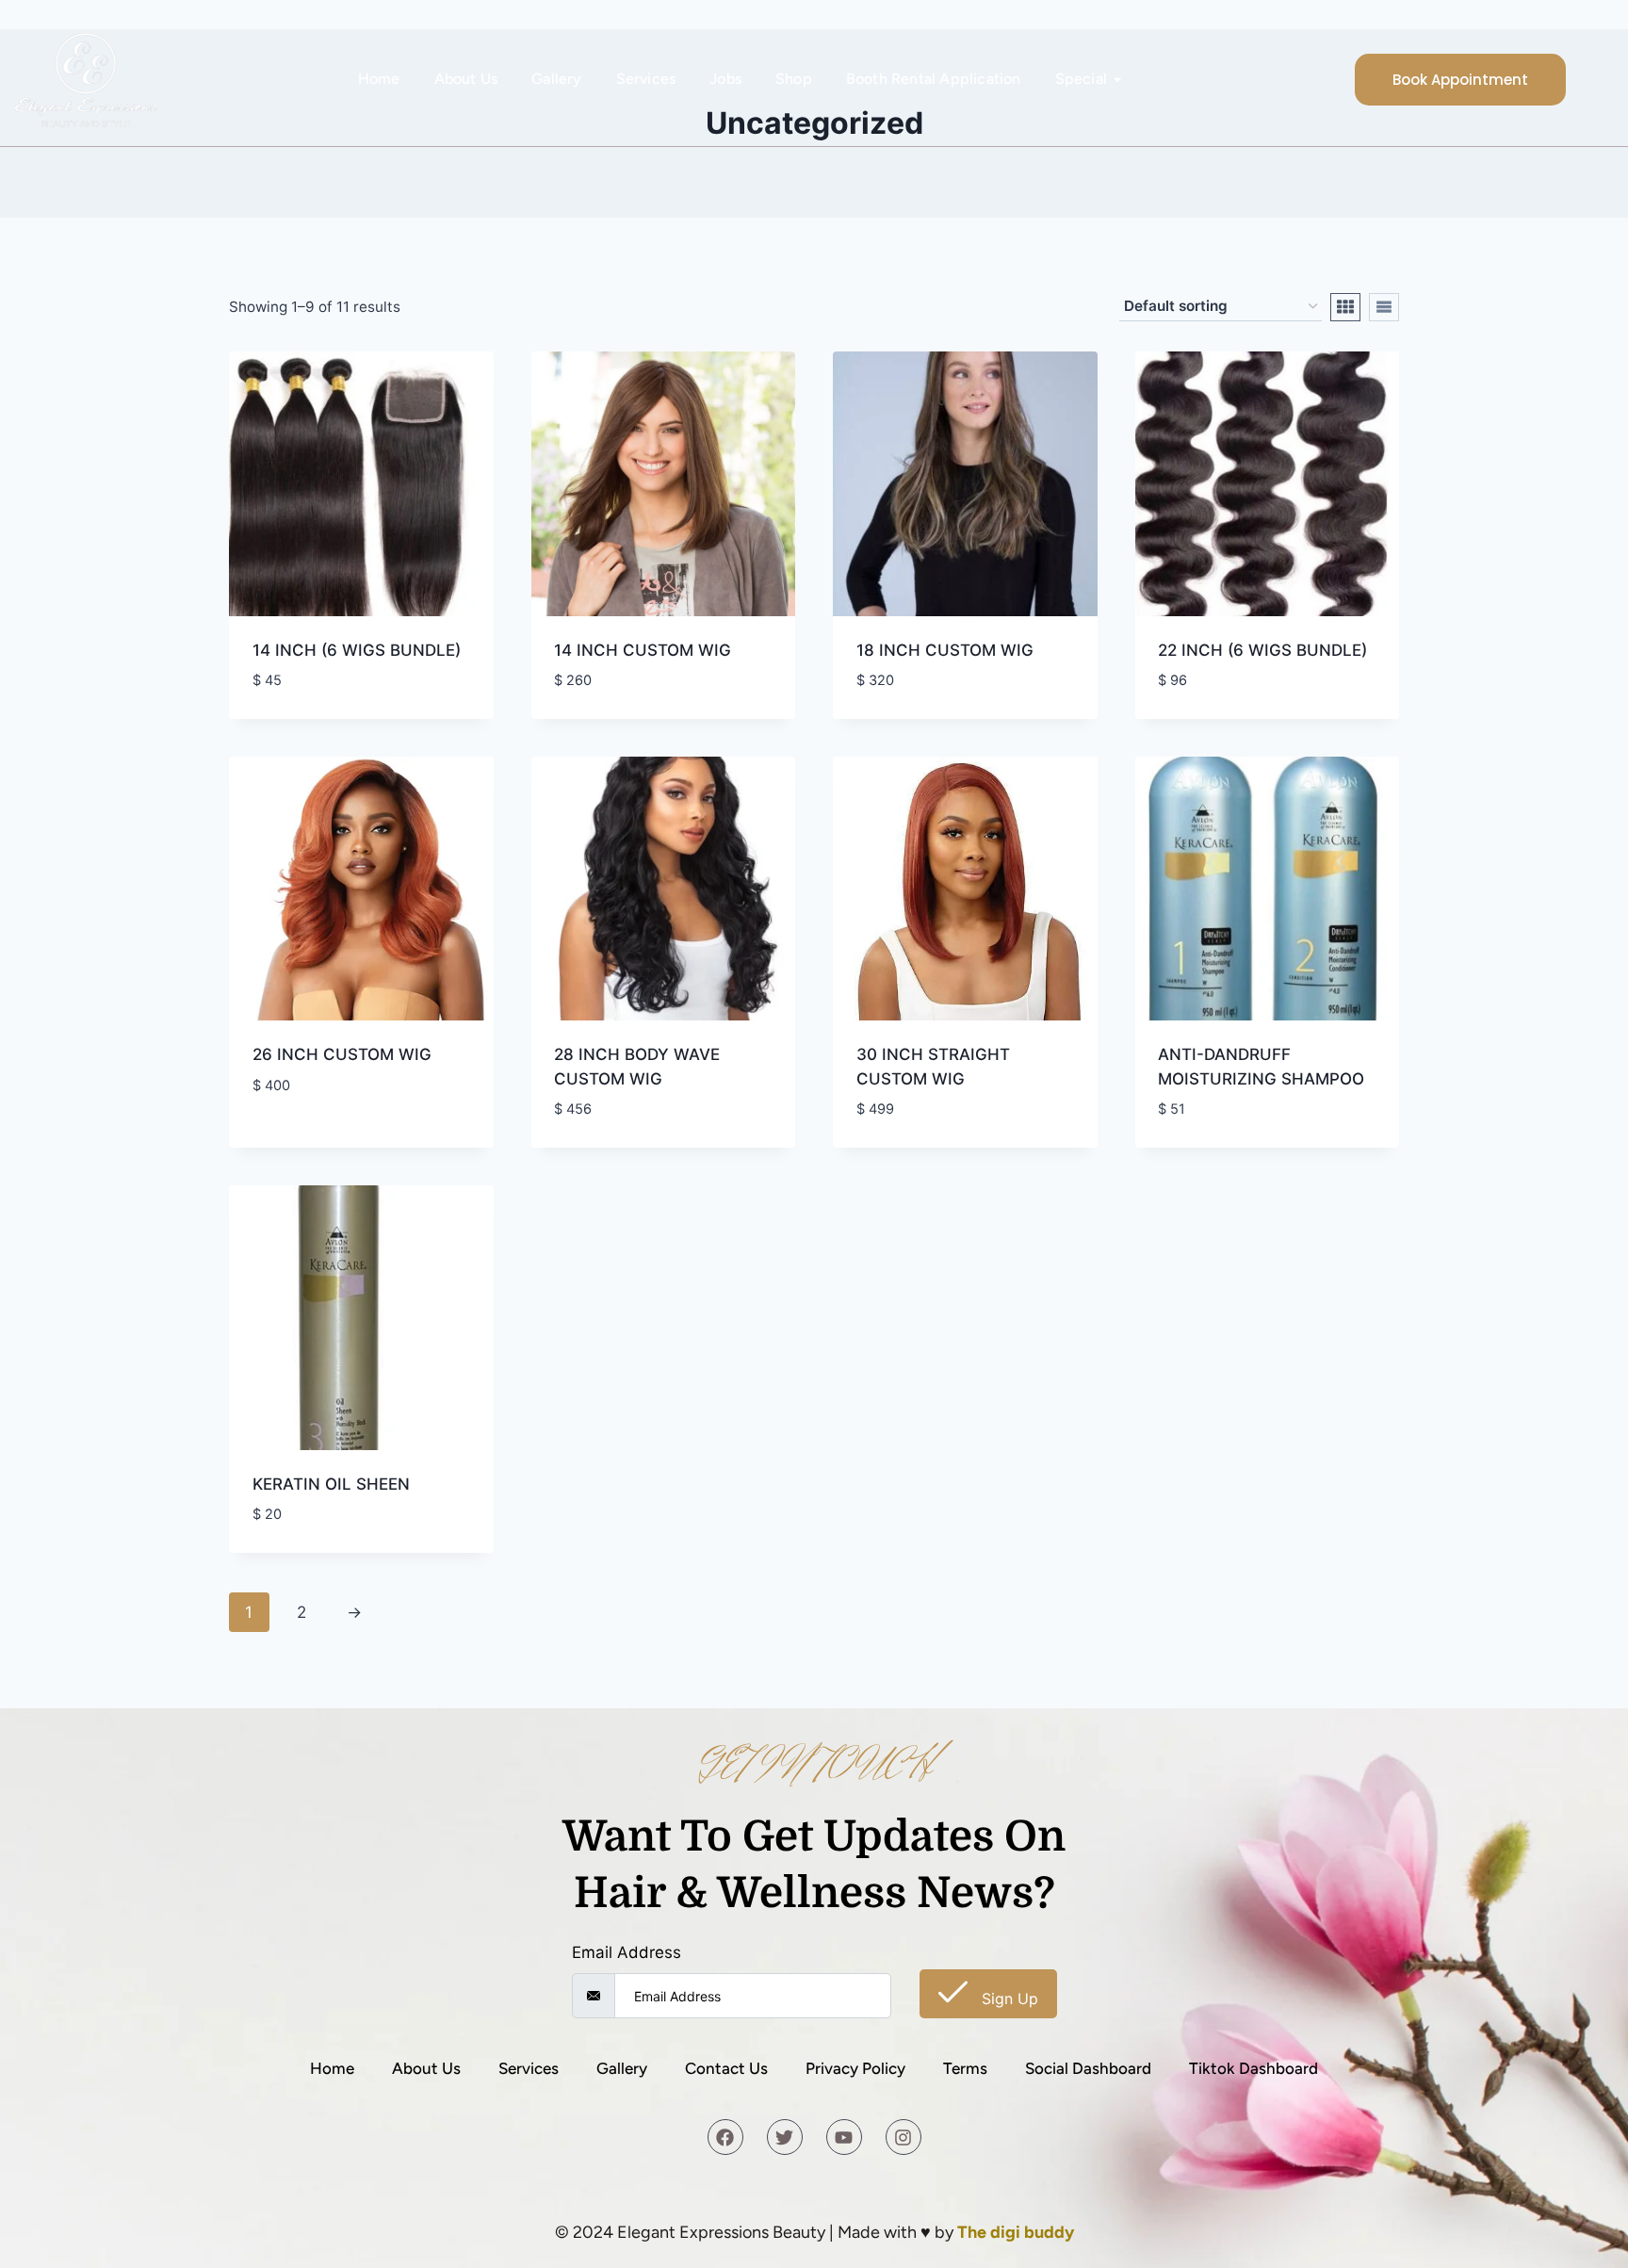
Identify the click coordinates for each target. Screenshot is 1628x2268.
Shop (794, 79)
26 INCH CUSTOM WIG (342, 1054)
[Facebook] (725, 2137)
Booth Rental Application (934, 79)
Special (1081, 79)
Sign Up (1008, 1999)
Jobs (725, 79)
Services (646, 79)
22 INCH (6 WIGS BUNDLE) (1262, 650)
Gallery (556, 79)
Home (379, 79)
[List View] (1384, 307)
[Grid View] (1345, 307)
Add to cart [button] (300, 1141)
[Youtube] (844, 2137)
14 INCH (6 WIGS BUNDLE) (357, 650)
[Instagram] (904, 2137)
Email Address (627, 1952)
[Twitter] (785, 2137)
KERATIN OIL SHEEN (331, 1484)
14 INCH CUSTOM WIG (643, 650)
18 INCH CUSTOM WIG (945, 650)
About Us (466, 79)
